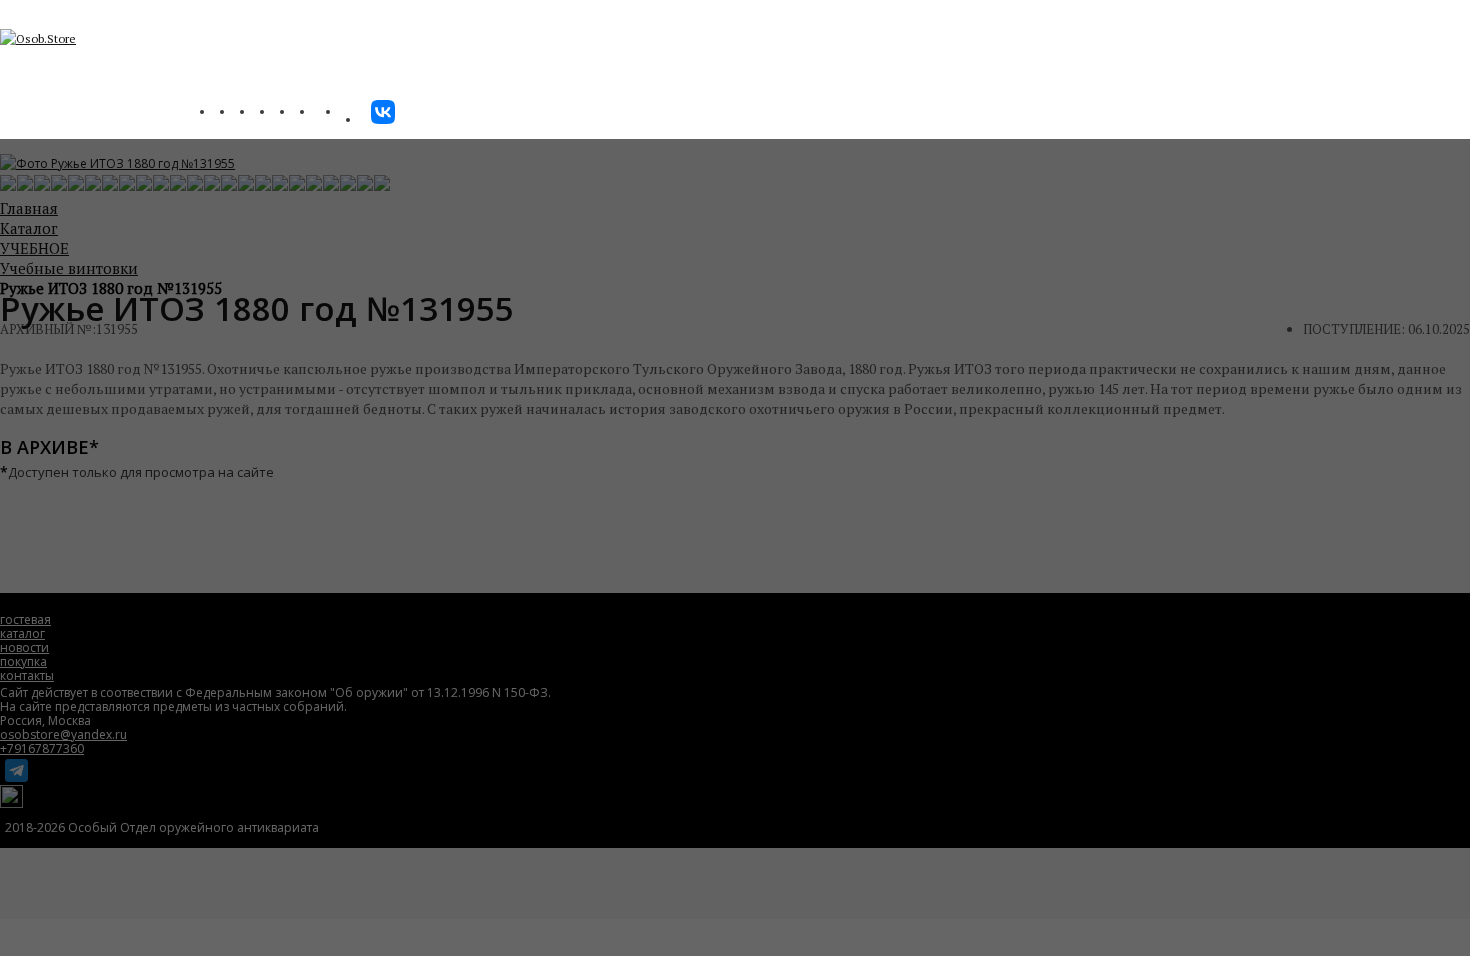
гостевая (25, 619)
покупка (23, 661)
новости (24, 647)
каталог (22, 633)
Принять (766, 905)
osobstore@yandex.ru (63, 734)
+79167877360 (42, 748)
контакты (27, 675)
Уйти (689, 905)
